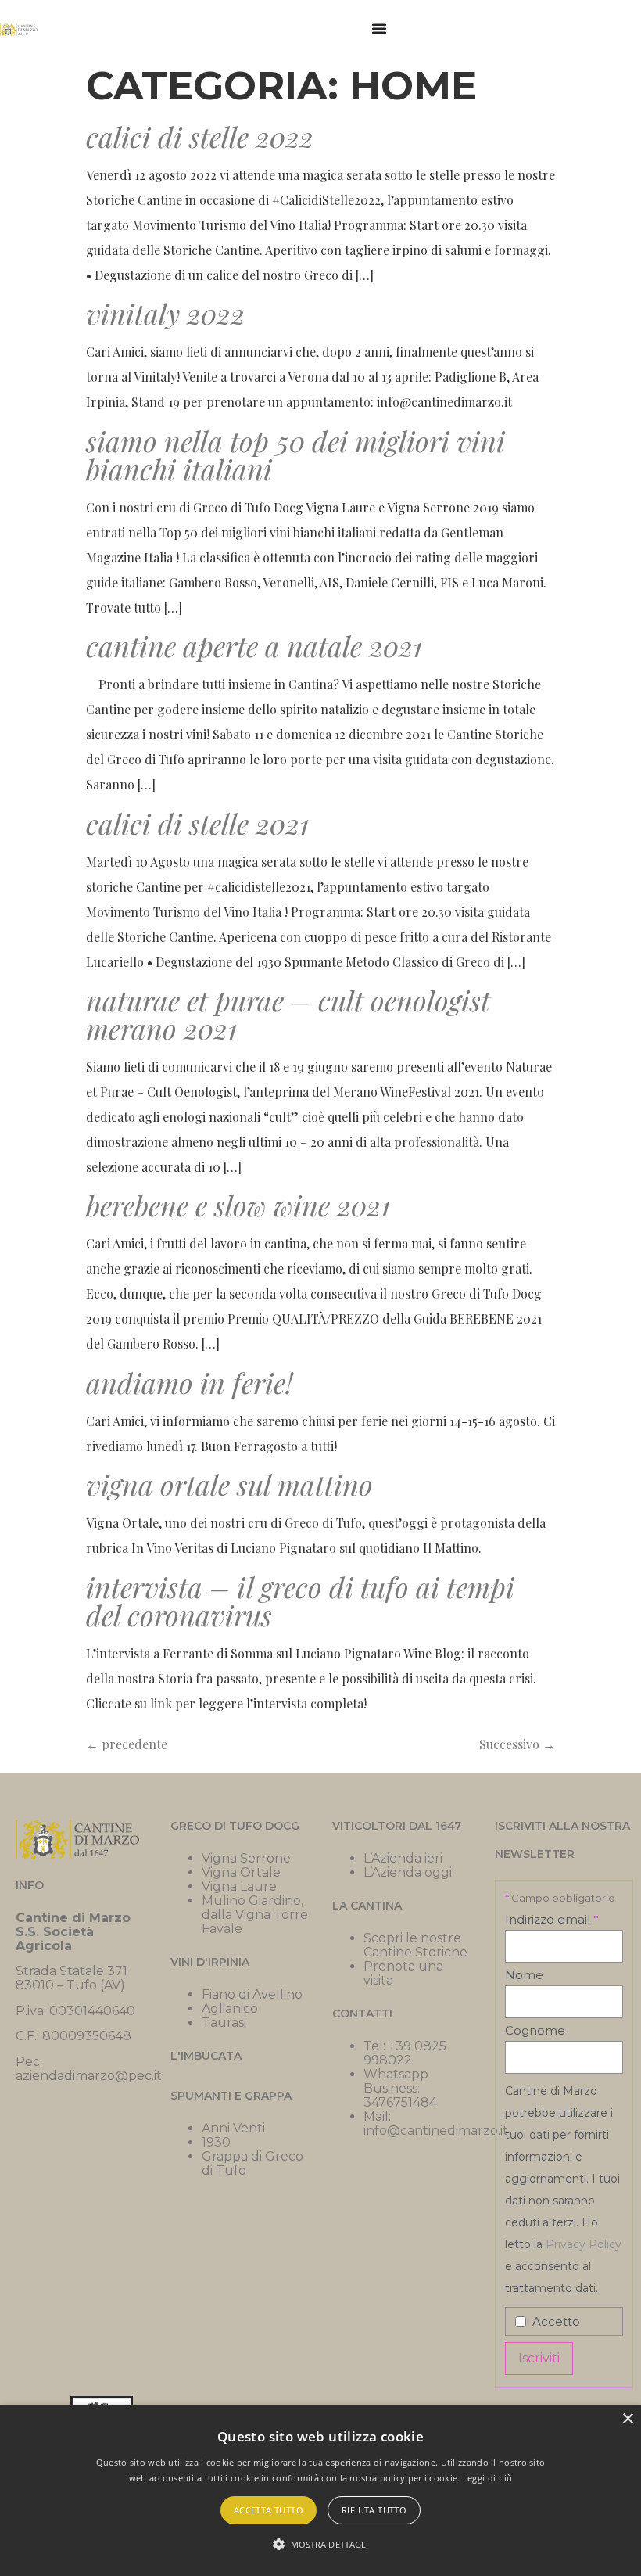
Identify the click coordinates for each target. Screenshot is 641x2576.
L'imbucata (206, 2056)
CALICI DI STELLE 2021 (197, 823)
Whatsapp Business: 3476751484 (400, 2088)
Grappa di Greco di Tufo (252, 2163)
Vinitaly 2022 (165, 313)
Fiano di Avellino (252, 1994)
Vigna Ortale (241, 1872)
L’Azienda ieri (403, 1858)
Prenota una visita (403, 1973)
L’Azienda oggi (408, 1872)
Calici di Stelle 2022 (200, 136)
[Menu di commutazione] (379, 28)
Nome (524, 1975)
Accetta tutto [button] (269, 2510)
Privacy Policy (584, 2244)
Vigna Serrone (246, 1858)
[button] (321, 2545)
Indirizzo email (552, 1919)
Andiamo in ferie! (189, 1382)
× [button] (627, 2419)
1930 (216, 2142)
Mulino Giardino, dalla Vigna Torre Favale (255, 1915)
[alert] (320, 2491)
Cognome (535, 2030)
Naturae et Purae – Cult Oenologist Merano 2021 (288, 1014)
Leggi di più (488, 2478)
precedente (127, 1744)
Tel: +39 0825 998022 (405, 2053)
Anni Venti (233, 2128)
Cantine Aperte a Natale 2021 (254, 645)
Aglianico (230, 2008)
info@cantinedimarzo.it (436, 2130)
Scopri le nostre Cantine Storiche (415, 1945)
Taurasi (224, 2023)
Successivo (517, 1744)
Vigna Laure (239, 1886)
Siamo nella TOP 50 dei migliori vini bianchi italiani (295, 454)
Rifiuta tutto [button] (374, 2510)
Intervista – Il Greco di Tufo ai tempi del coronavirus (300, 1601)
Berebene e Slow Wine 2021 (238, 1205)
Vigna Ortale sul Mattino (229, 1484)
